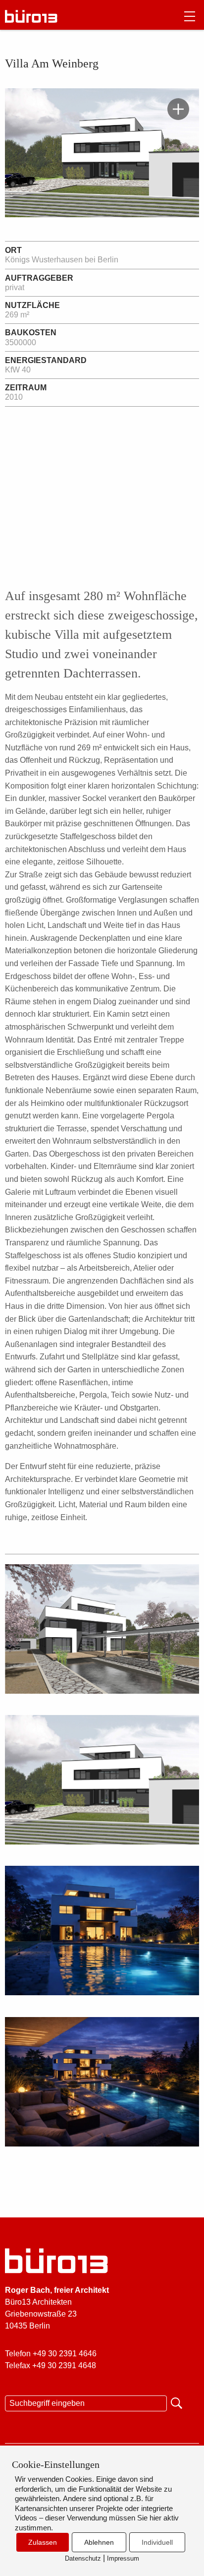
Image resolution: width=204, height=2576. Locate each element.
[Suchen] (178, 2402)
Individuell (157, 2542)
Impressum (123, 2558)
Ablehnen (99, 2542)
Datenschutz (83, 2558)
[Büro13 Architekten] (53, 16)
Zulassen (43, 2542)
